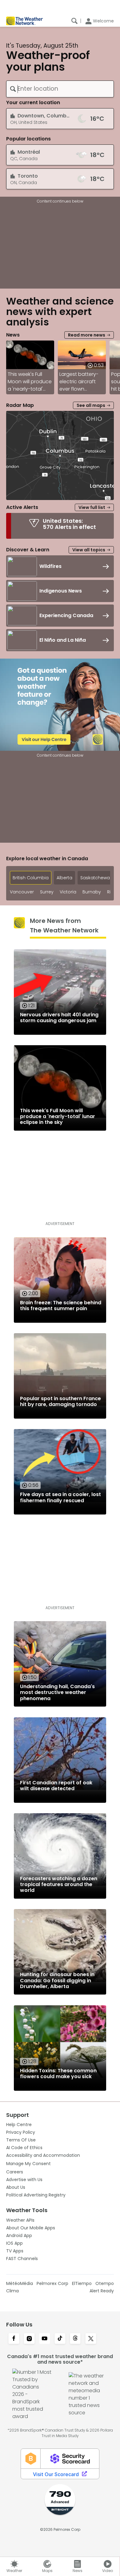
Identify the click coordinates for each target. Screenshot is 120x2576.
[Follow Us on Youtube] (45, 2339)
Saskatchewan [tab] (96, 878)
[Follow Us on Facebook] (14, 2339)
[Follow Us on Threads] (75, 2339)
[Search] (74, 21)
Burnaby (92, 892)
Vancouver (22, 892)
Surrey (47, 892)
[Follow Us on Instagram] (29, 2339)
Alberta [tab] (64, 878)
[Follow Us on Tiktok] (60, 2339)
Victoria (68, 892)
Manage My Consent (28, 2164)
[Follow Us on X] (91, 2339)
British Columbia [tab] (31, 878)
